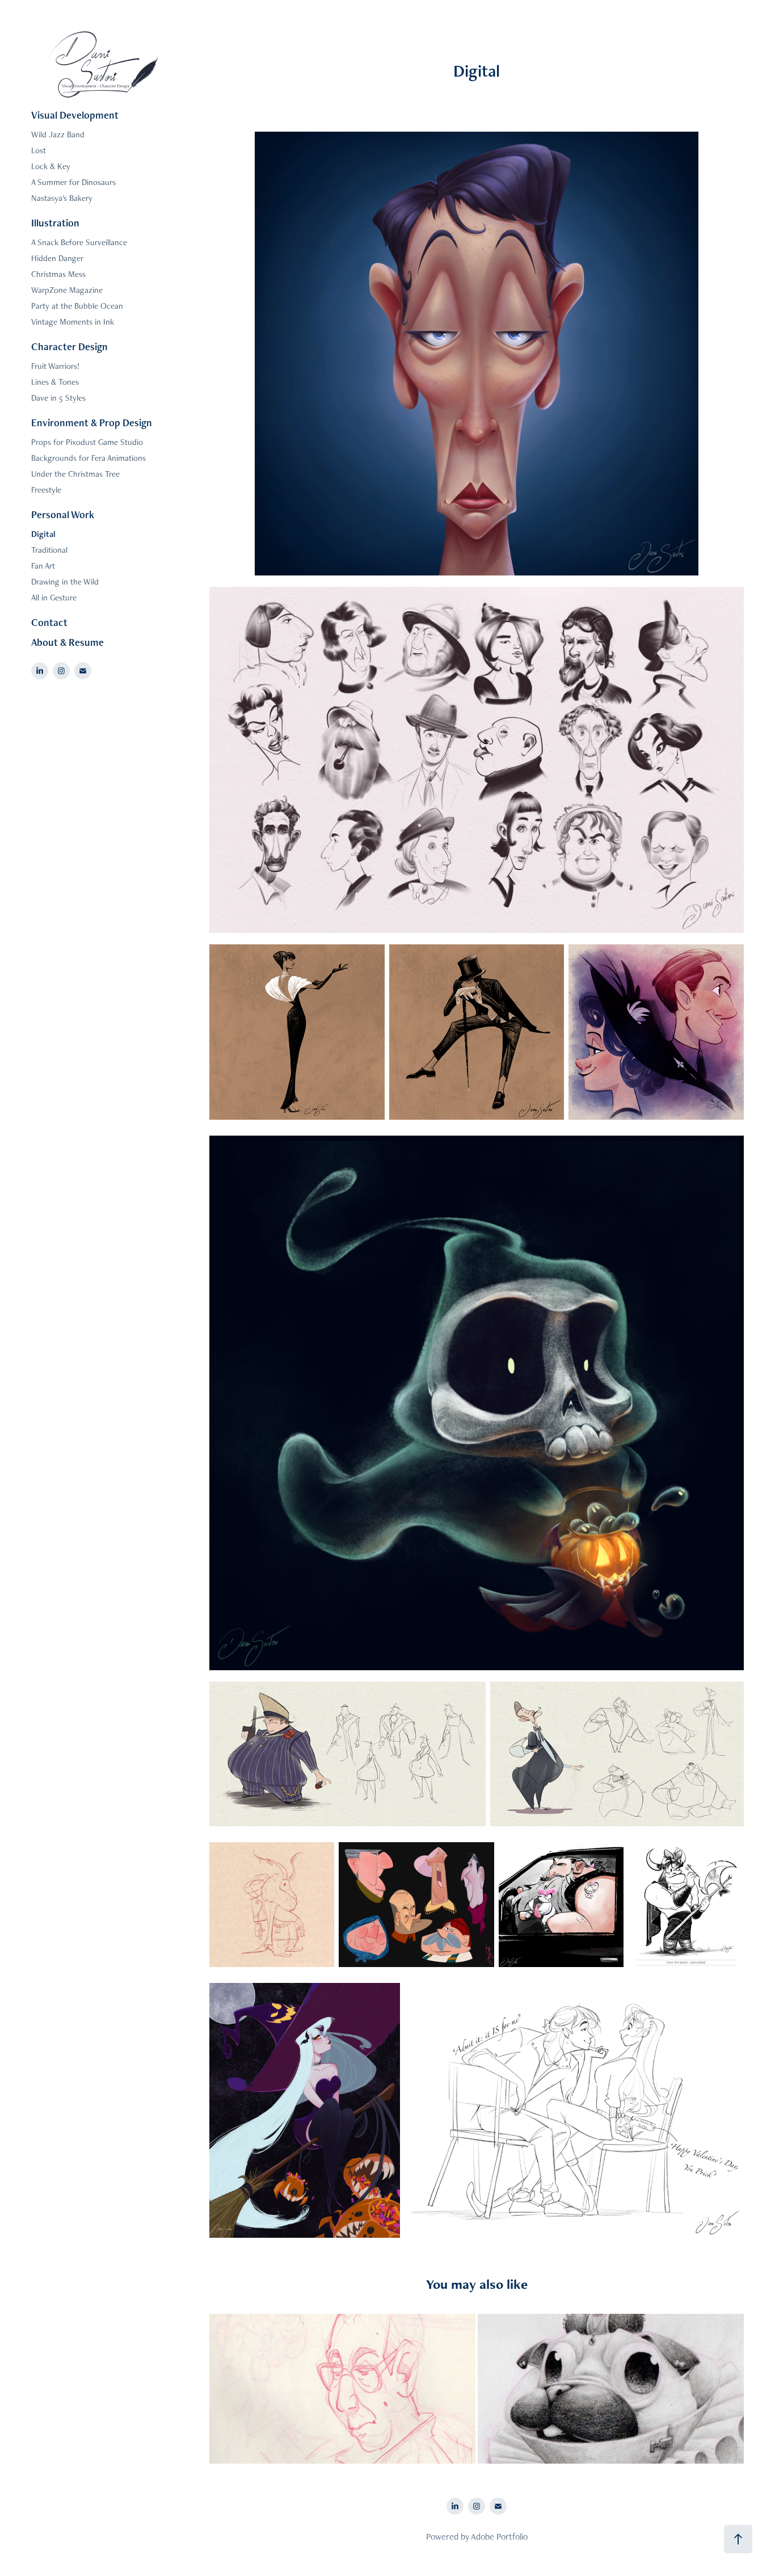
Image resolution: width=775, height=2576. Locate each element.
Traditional (49, 550)
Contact (49, 622)
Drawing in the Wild (65, 581)
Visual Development (75, 115)
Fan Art (43, 566)
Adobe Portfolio (499, 2537)
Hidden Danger (57, 258)
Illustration (55, 223)
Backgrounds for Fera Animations (89, 458)
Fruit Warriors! (55, 366)
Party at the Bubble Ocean (77, 306)
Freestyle (46, 489)
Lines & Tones (55, 382)
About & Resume (68, 642)
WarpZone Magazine (67, 290)
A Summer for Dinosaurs (73, 182)
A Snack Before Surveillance (79, 242)
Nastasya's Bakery (62, 198)
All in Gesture (54, 597)
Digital (43, 534)
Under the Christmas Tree (75, 474)
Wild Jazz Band (58, 134)
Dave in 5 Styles (58, 398)
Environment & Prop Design (92, 423)
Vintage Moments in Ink (73, 322)
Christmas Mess (58, 274)
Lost (39, 150)
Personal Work (63, 514)
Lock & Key (51, 166)
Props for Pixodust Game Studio (87, 442)
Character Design (70, 346)
